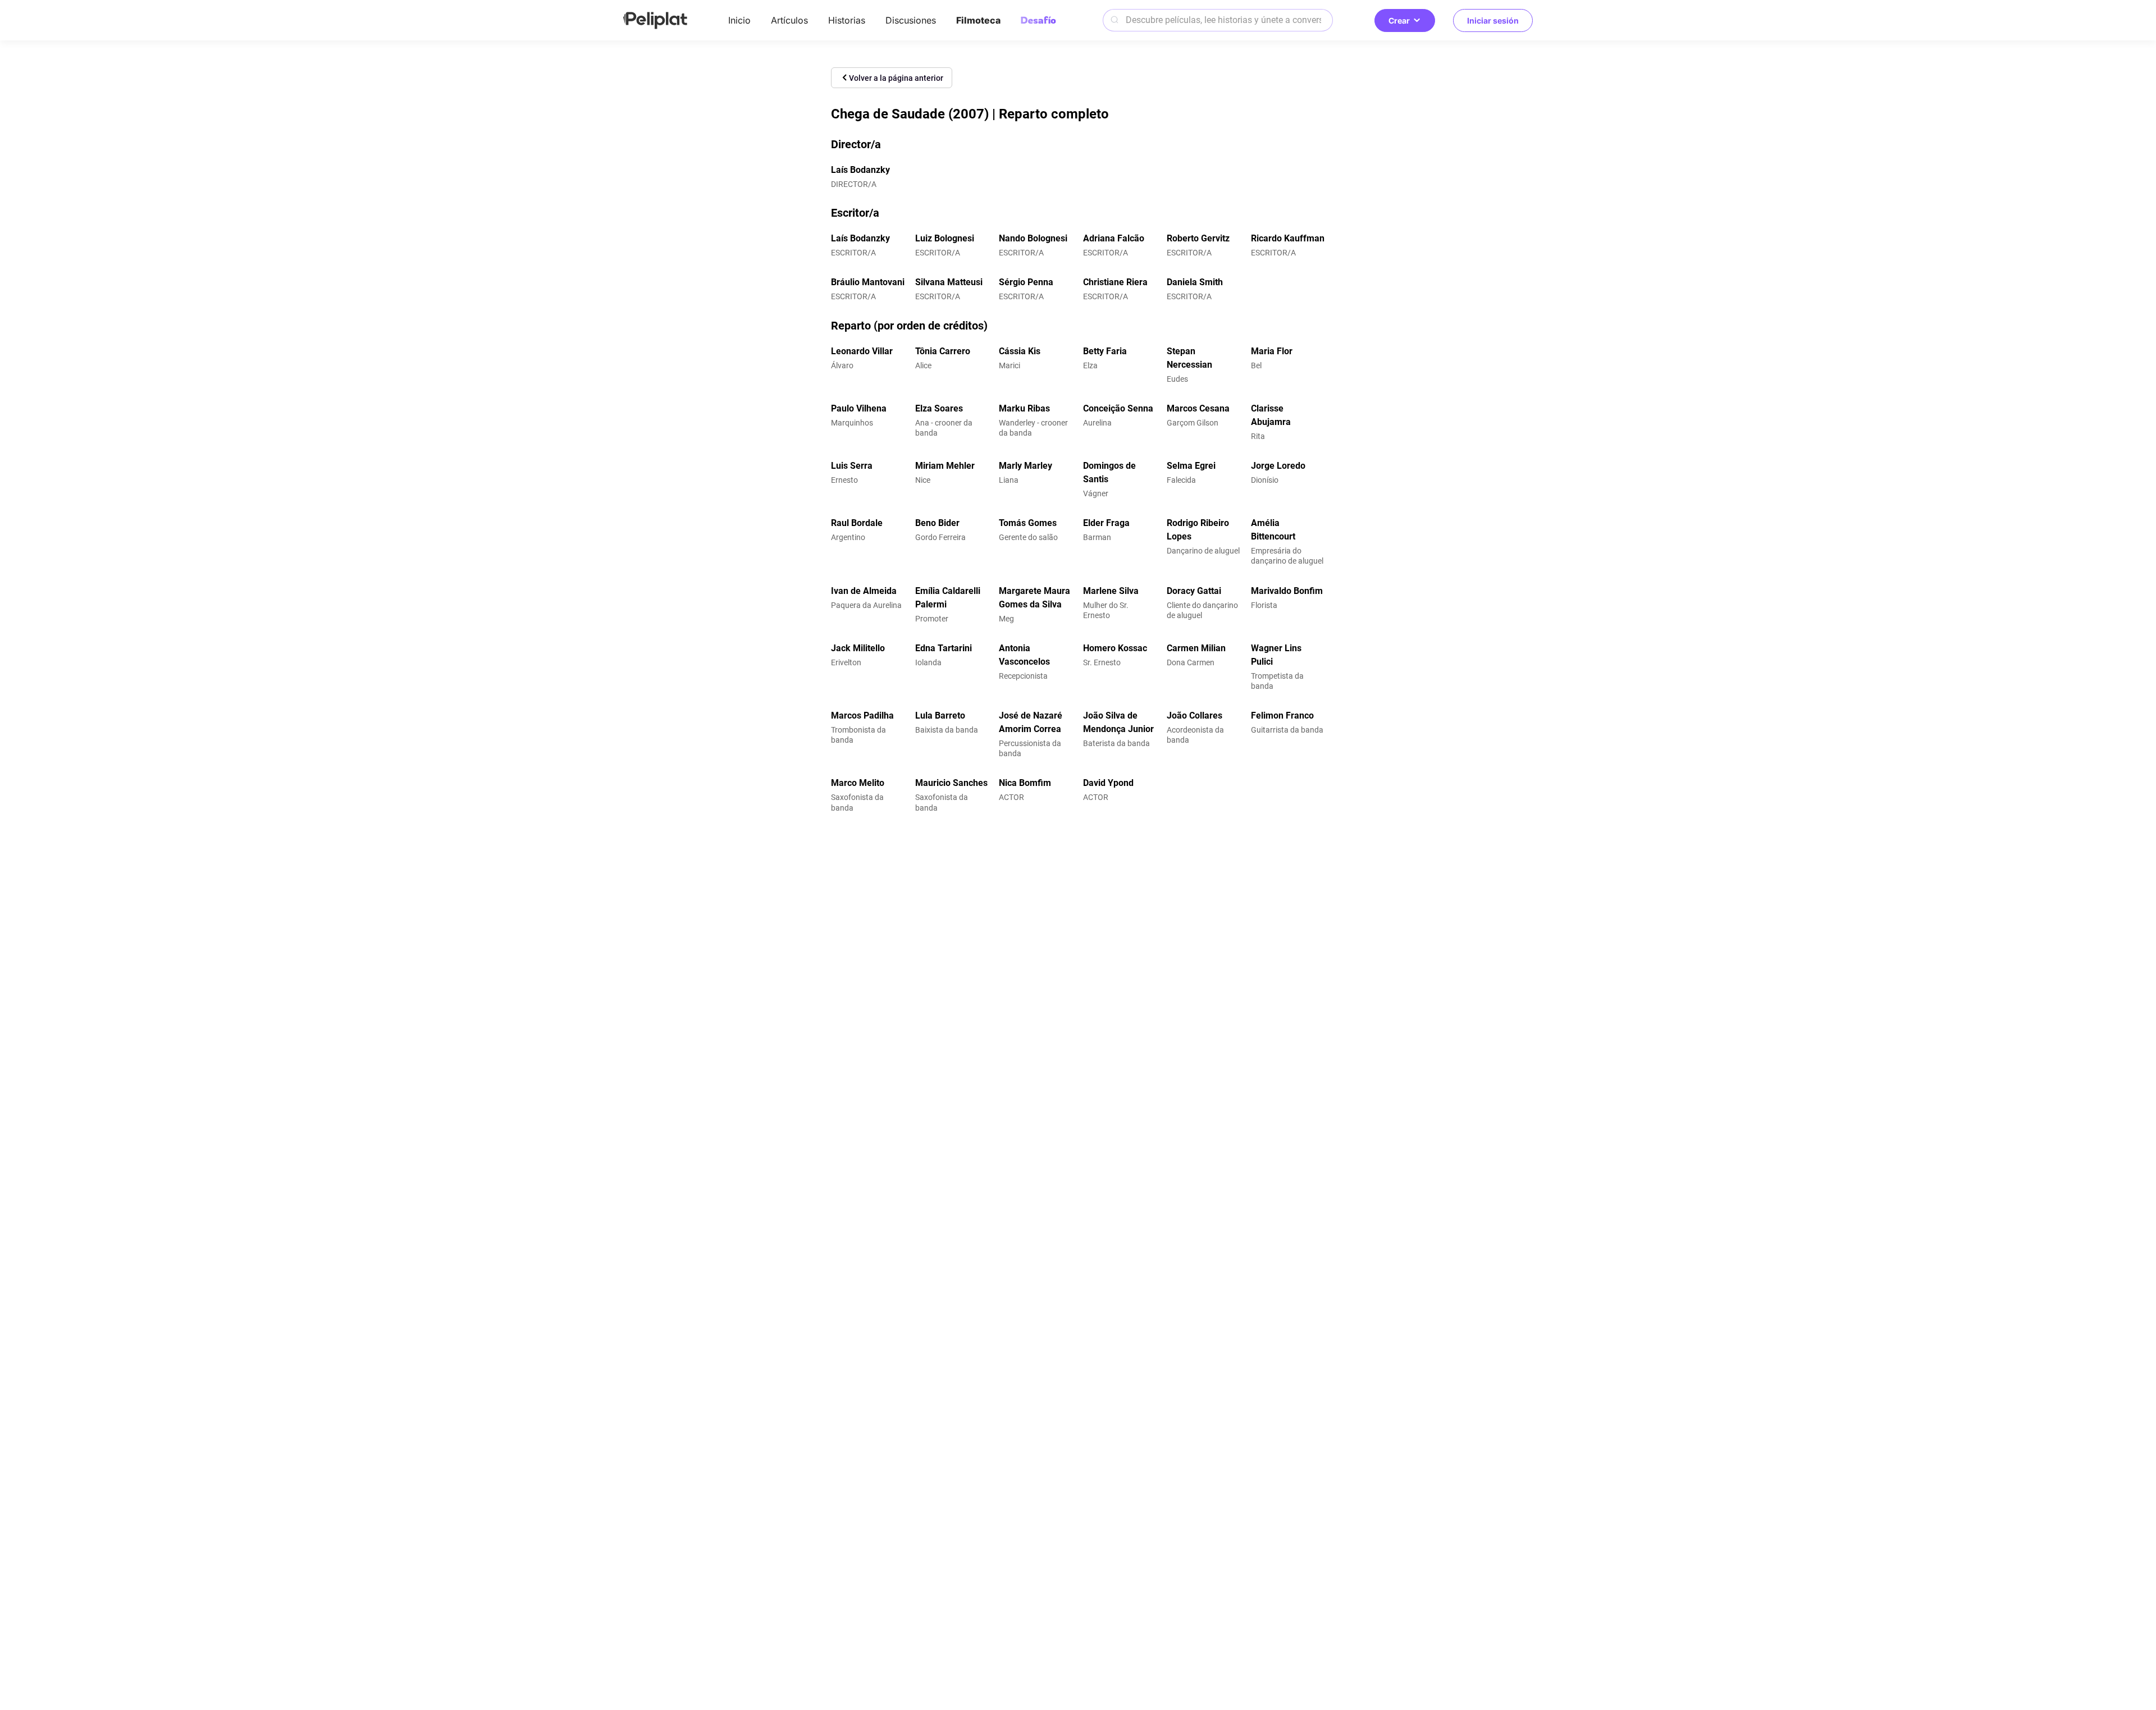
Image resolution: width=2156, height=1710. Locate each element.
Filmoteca (978, 20)
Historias (847, 20)
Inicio (739, 20)
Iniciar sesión (1493, 20)
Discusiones (911, 20)
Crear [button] (1399, 20)
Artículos (789, 20)
